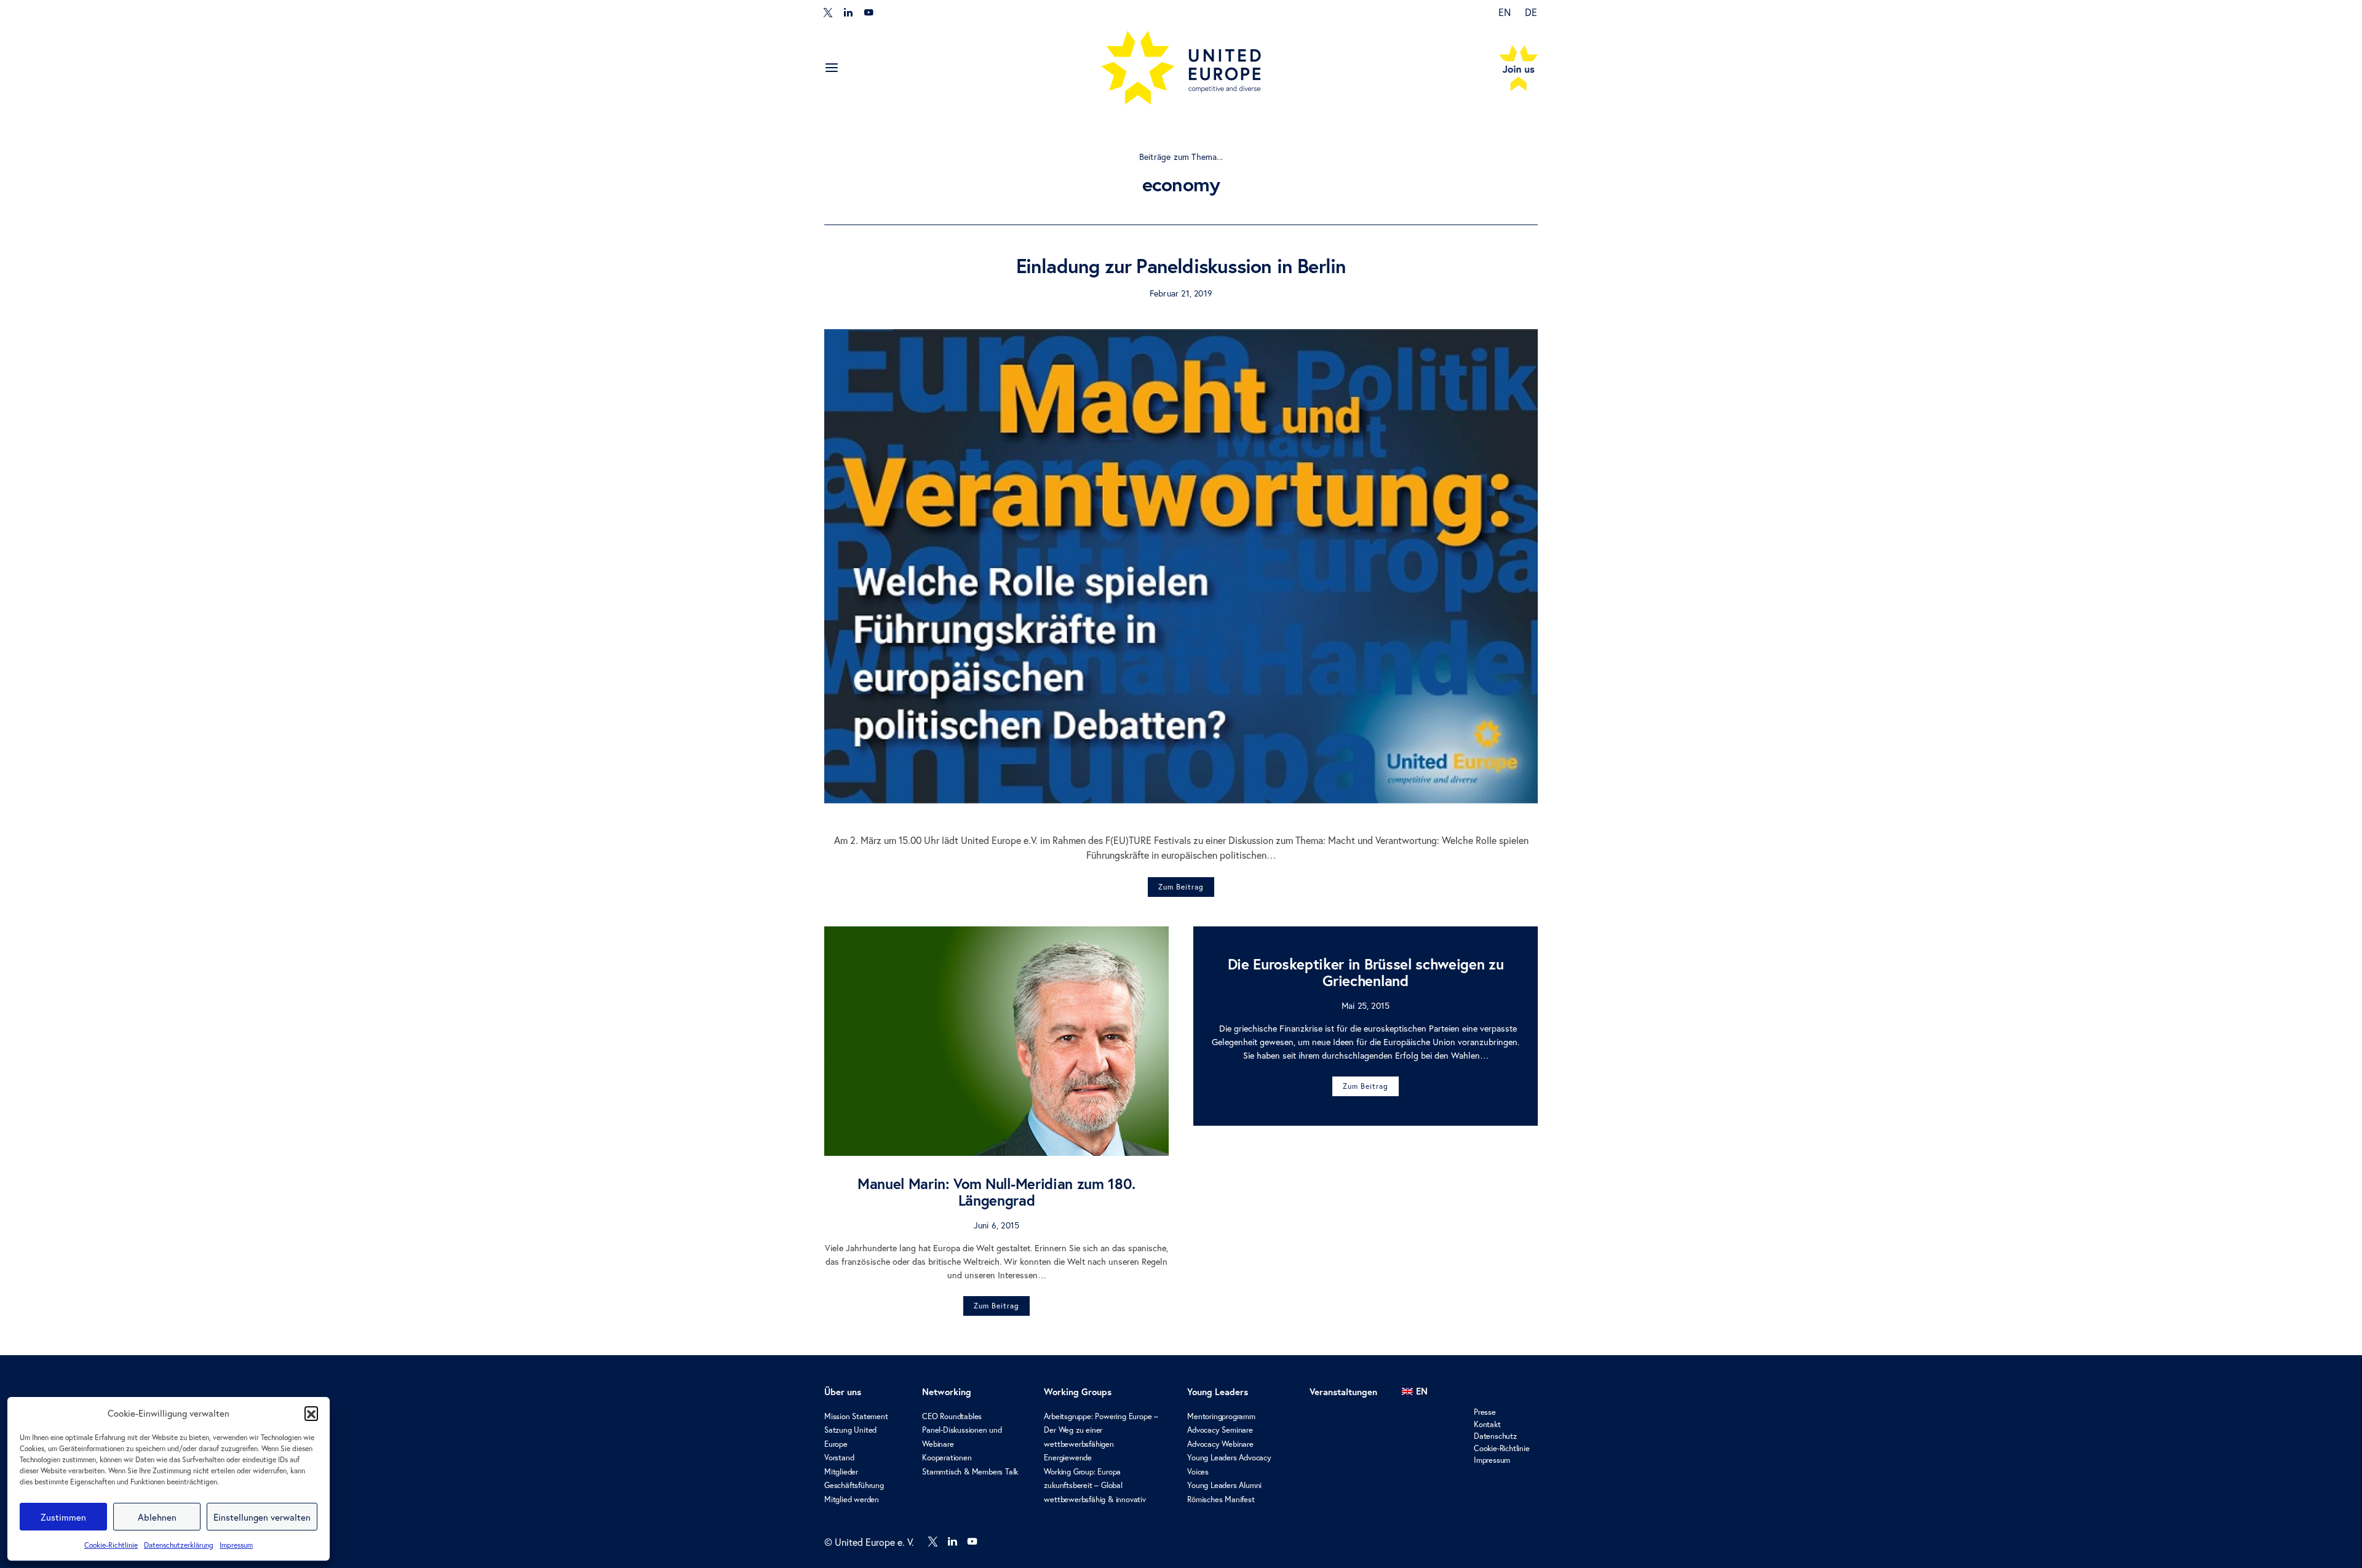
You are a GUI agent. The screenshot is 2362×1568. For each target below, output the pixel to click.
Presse (1485, 1412)
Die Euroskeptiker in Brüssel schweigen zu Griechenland (1366, 972)
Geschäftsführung (854, 1485)
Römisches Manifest (1221, 1499)
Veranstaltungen (1343, 1392)
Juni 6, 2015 (996, 1225)
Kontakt (1487, 1424)
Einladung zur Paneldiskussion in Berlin (1181, 266)
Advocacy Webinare (1220, 1444)
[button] (311, 1413)
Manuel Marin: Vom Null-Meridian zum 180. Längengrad (996, 1192)
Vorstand (839, 1458)
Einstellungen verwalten (262, 1517)
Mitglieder (841, 1472)
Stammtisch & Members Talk (970, 1472)
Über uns (843, 1392)
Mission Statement (856, 1416)
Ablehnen (157, 1517)
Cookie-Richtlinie (111, 1545)
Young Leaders (1218, 1392)
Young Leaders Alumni (1224, 1485)
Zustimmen (63, 1517)
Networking (947, 1392)
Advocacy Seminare (1220, 1430)
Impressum (236, 1545)
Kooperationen (947, 1458)
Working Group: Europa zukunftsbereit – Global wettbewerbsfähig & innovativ (1095, 1486)
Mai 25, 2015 (1366, 1005)
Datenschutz (1495, 1436)
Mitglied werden (852, 1499)
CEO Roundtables (952, 1416)
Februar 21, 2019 (1181, 293)
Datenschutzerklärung (179, 1545)
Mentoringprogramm (1221, 1416)
